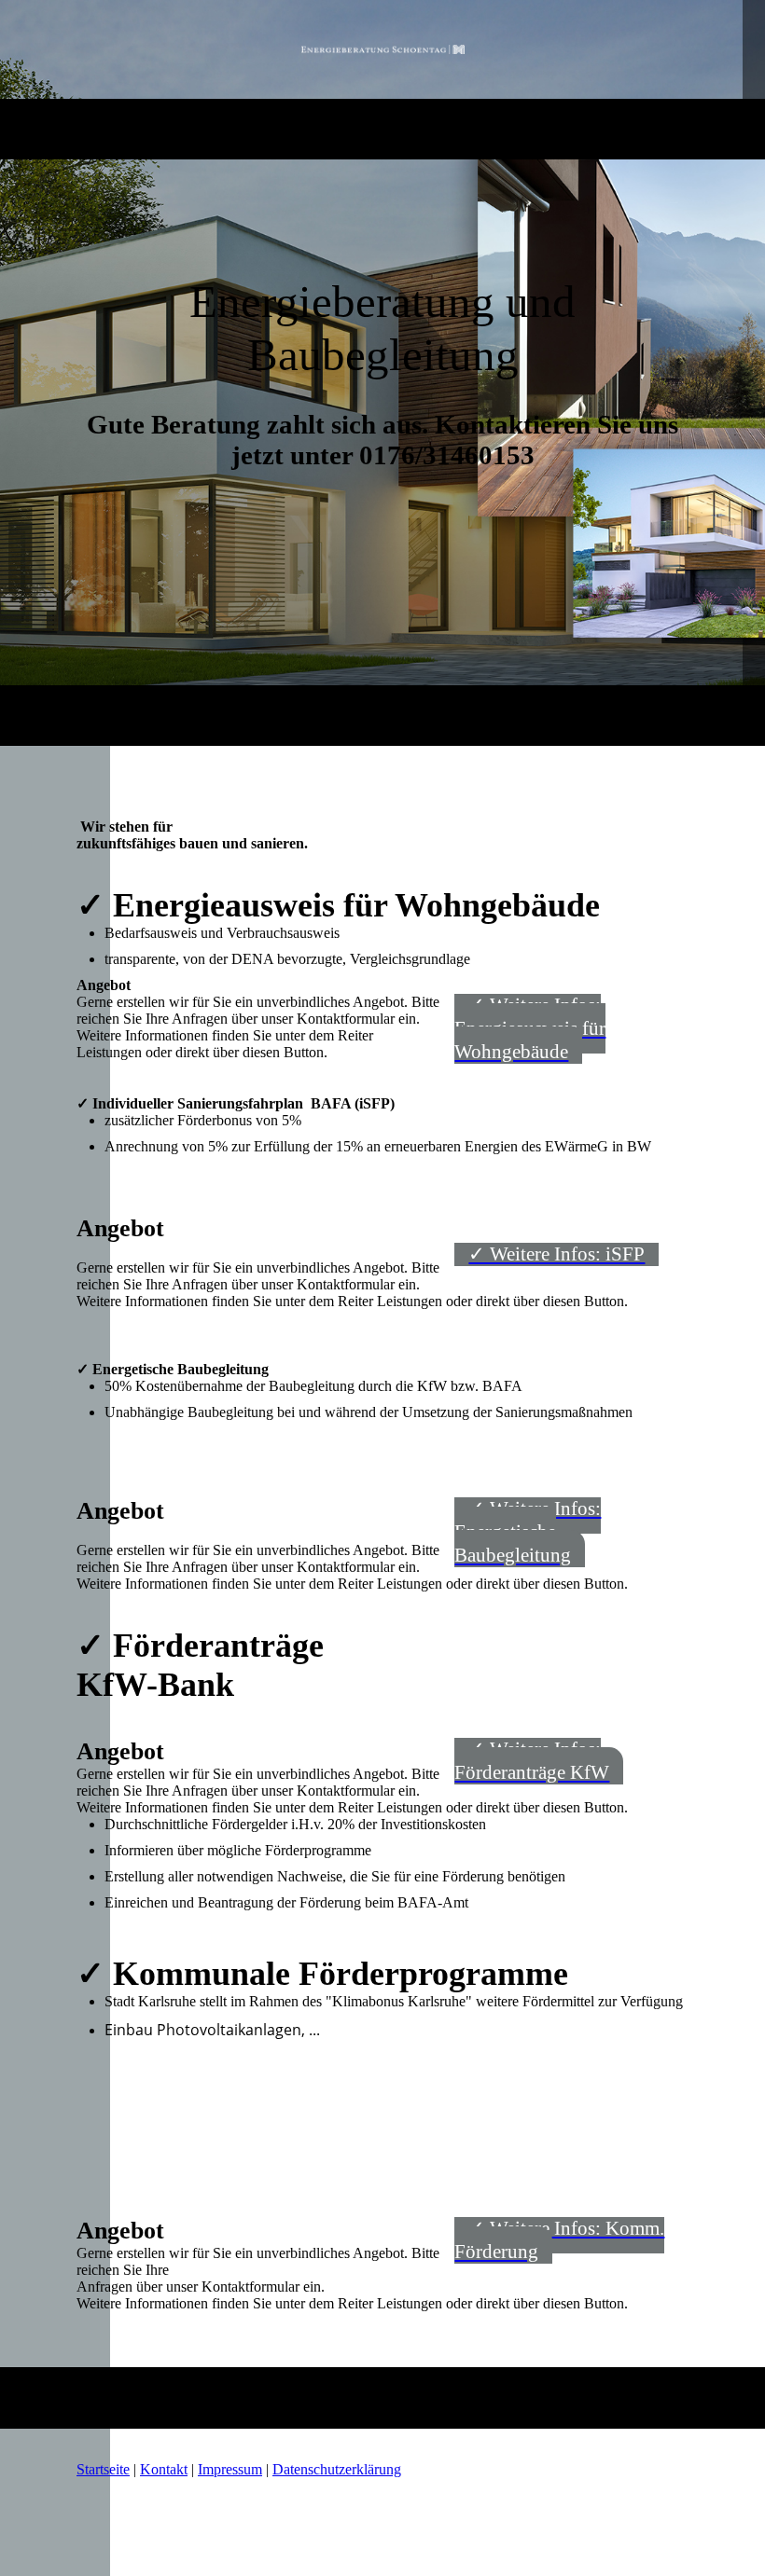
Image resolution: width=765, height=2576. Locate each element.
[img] (383, 49)
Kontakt (164, 2469)
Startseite (103, 2469)
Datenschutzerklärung (337, 2469)
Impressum (230, 2469)
